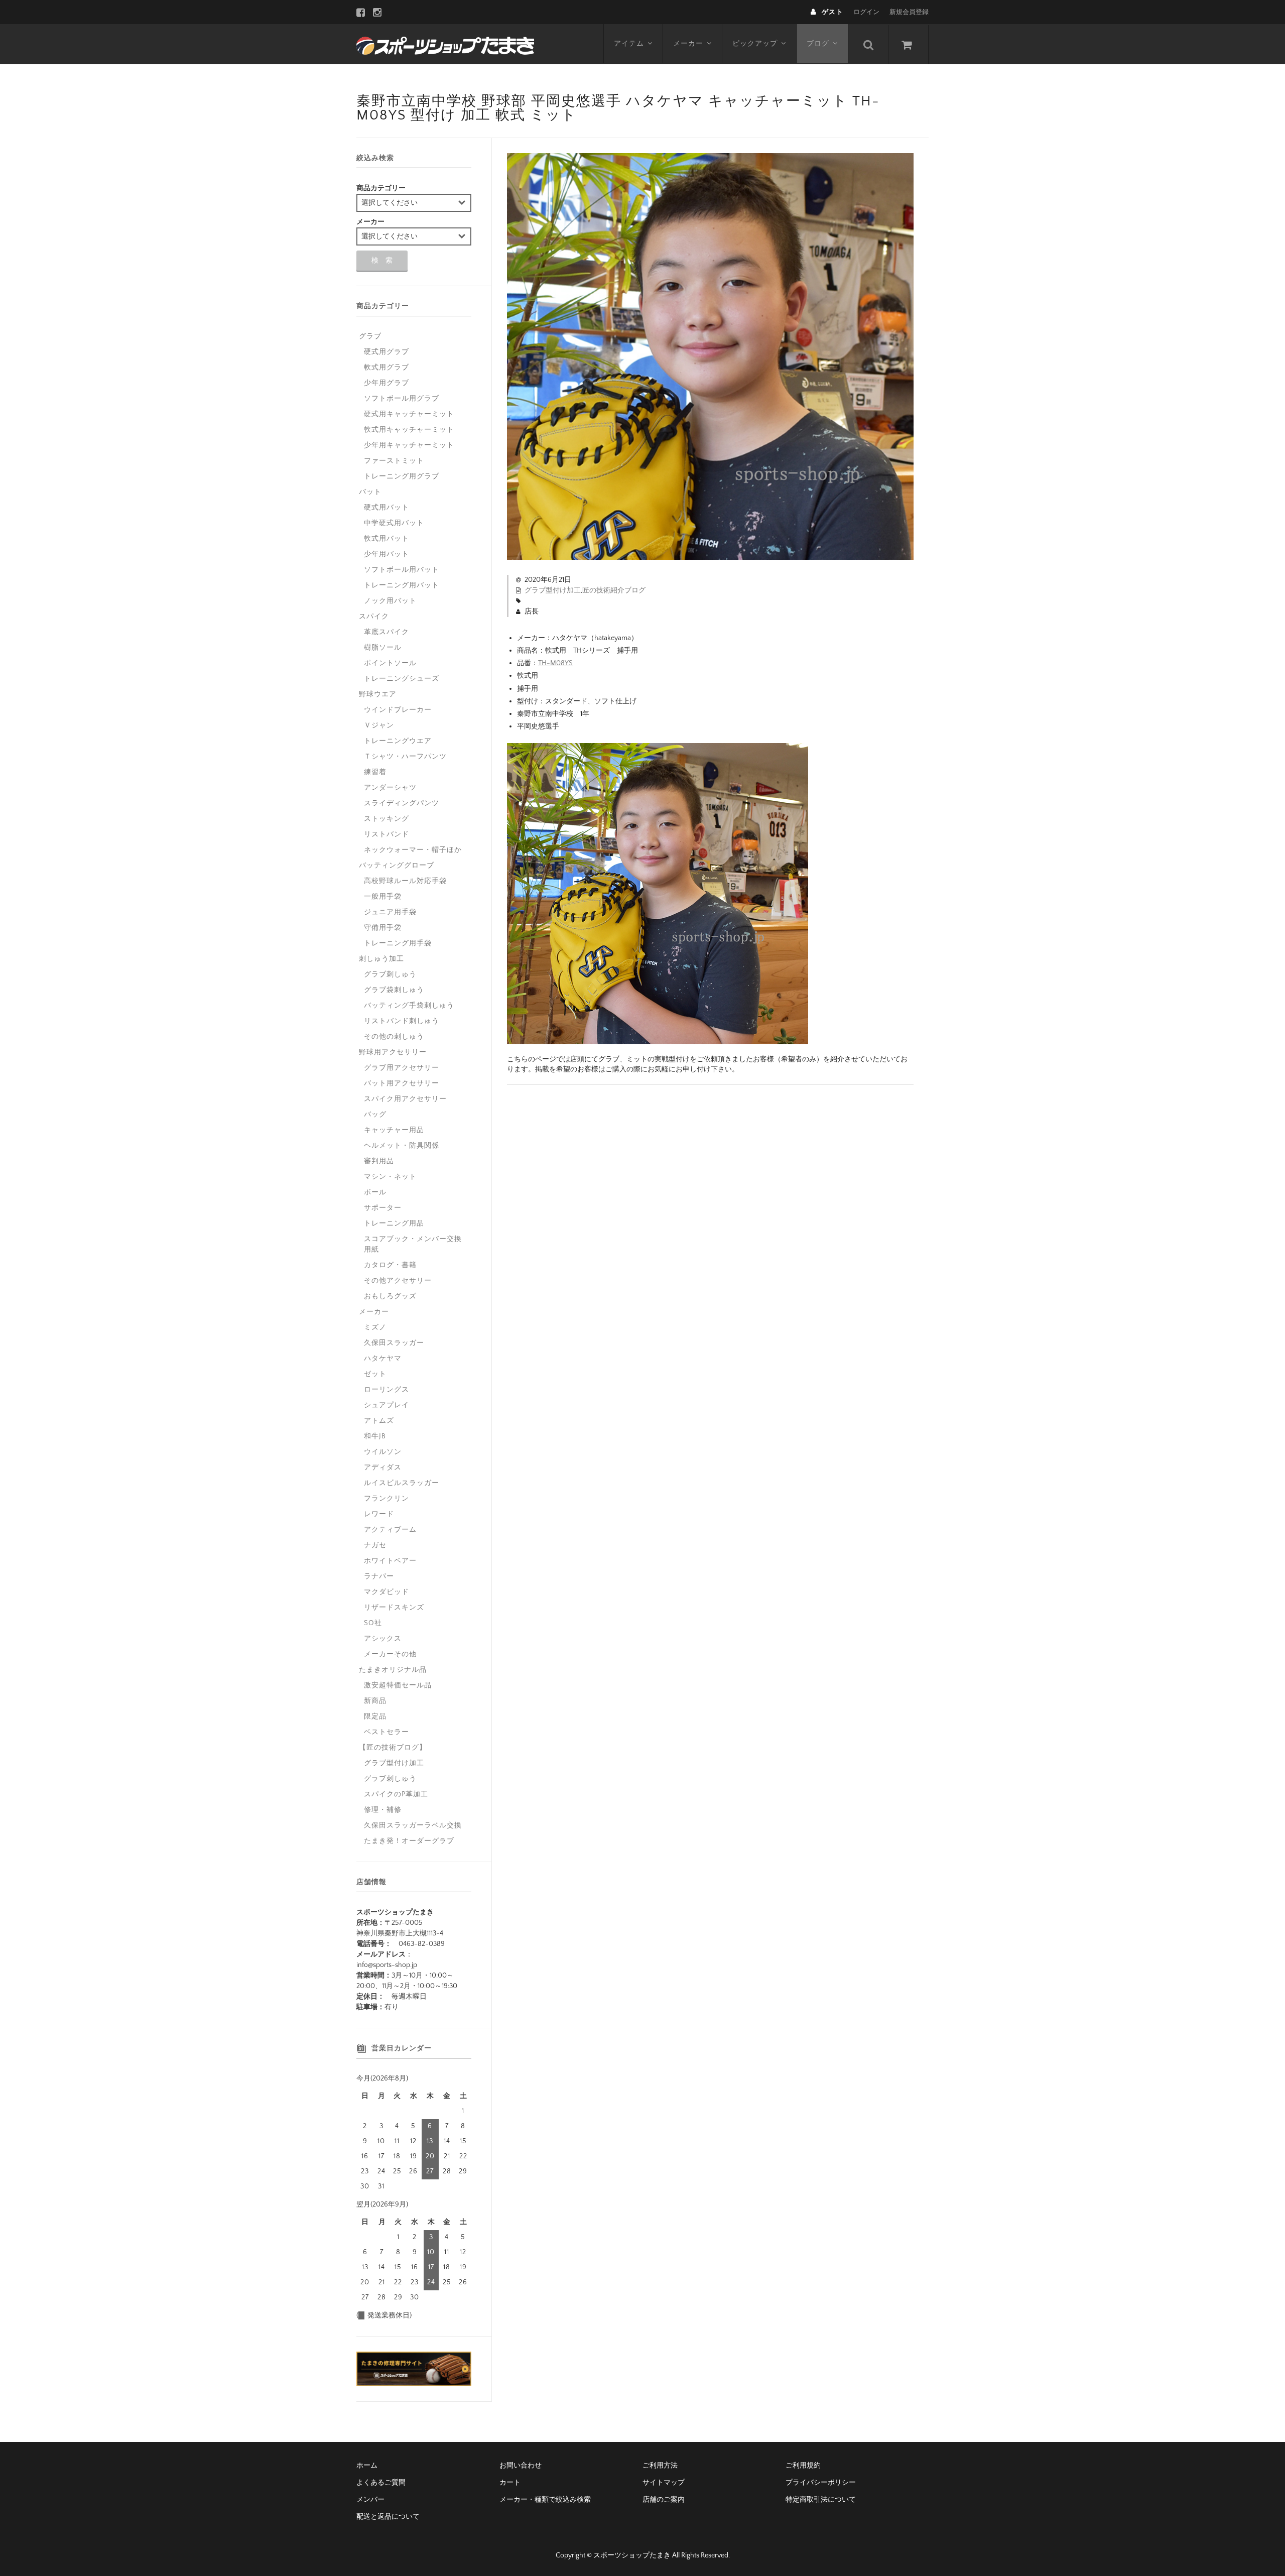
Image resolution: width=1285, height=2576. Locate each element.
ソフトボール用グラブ (402, 399)
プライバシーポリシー (821, 2483)
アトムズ (379, 1421)
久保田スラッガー (394, 1343)
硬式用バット (387, 508)
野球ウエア (378, 694)
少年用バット (387, 554)
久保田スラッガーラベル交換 (413, 1825)
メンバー (370, 2500)
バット (370, 492)
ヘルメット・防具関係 (402, 1146)
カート (510, 2483)
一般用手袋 (383, 897)
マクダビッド (387, 1592)
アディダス (383, 1467)
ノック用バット (390, 601)
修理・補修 (383, 1810)
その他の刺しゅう (394, 1037)
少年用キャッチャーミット (409, 445)
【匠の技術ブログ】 (393, 1748)
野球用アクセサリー (393, 1052)
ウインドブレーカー (398, 710)
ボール (375, 1192)
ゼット (375, 1374)
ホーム (367, 2466)
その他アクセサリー (398, 1281)
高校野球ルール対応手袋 (405, 881)
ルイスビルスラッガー (402, 1483)
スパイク (374, 617)
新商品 (375, 1701)
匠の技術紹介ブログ (614, 590)
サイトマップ (664, 2483)
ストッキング (387, 819)
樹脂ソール (383, 648)
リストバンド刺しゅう (402, 1021)
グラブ (370, 336)
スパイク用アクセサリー (405, 1099)
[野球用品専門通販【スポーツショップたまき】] (445, 44)
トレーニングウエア (398, 741)
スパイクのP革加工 (396, 1794)
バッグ (375, 1115)
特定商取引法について (821, 2500)
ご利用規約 (803, 2466)
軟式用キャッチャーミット (409, 430)
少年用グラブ (387, 383)
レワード (379, 1514)
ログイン (866, 12)
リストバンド (387, 834)
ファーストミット (394, 461)
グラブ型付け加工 (553, 590)
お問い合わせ (521, 2466)
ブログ (818, 44)
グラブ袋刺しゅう (394, 990)
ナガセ (375, 1545)
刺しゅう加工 (381, 959)
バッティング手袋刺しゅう (409, 1006)
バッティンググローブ (397, 866)
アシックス (383, 1639)
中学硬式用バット (394, 523)
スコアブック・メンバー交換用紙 (413, 1244)
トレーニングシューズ (402, 679)
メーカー (688, 44)
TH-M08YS (555, 663)
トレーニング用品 (394, 1223)
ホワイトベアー (390, 1561)
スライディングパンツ (402, 803)
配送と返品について (388, 2517)
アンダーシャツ (390, 788)
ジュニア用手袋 (390, 912)
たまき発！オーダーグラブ (409, 1841)
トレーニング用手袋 (398, 943)
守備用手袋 (383, 928)
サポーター (383, 1208)
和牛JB (375, 1436)
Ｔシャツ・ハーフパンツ (405, 757)
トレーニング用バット (402, 585)
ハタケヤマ (383, 1359)
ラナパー (379, 1576)
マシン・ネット (390, 1177)
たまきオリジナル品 (393, 1670)
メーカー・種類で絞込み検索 (545, 2500)
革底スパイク (387, 632)
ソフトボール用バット (402, 570)
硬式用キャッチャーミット (409, 414)
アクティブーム (390, 1530)
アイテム (629, 44)
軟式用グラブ (387, 367)
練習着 (375, 772)
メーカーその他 (390, 1654)
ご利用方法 (660, 2466)
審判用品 (379, 1161)
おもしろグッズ (390, 1296)
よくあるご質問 (381, 2483)
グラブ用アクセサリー (402, 1068)
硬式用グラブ (387, 352)
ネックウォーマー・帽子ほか (413, 850)
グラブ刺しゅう (390, 974)
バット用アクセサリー (402, 1083)
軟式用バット (387, 539)
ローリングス (387, 1390)
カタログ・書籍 (390, 1265)
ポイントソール (390, 663)
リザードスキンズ (394, 1608)
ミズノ (375, 1327)
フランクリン (387, 1499)
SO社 (373, 1623)
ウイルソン (383, 1452)
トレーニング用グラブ (402, 476)
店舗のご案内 (664, 2500)
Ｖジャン (379, 725)
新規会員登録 (909, 12)
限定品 (375, 1716)
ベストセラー (387, 1732)
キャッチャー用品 (394, 1130)
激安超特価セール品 (398, 1685)
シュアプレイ (387, 1405)
